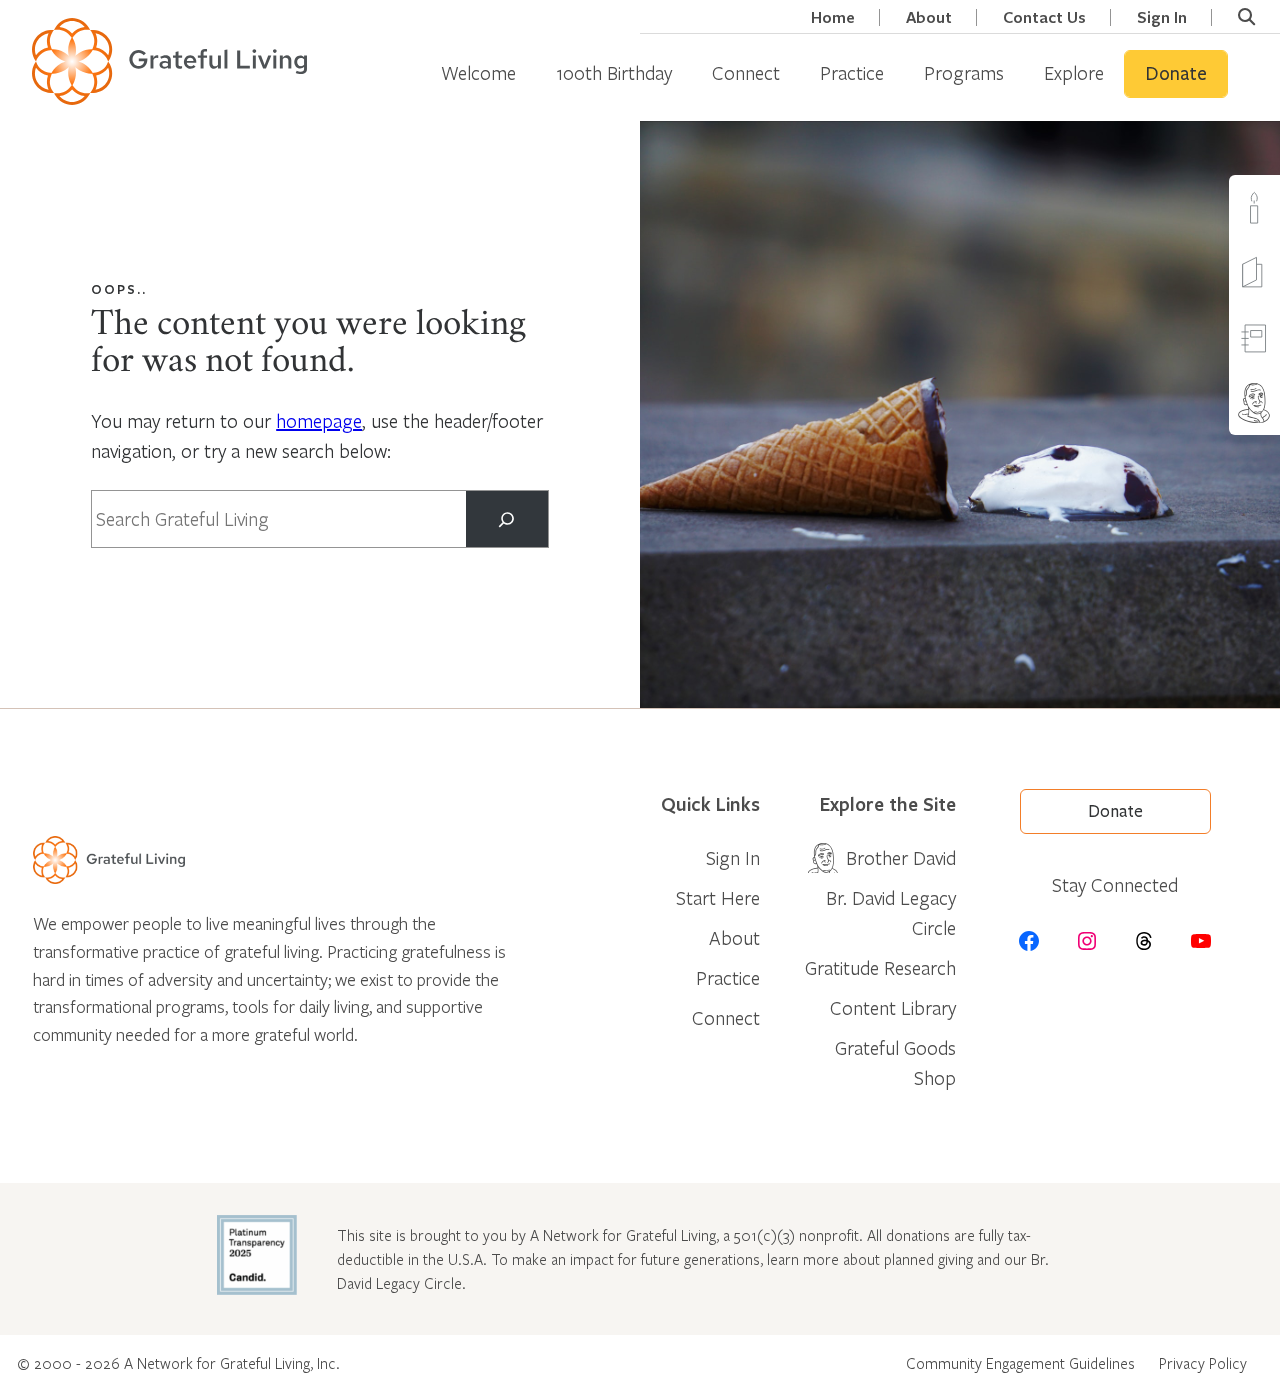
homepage (319, 420)
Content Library (893, 1007)
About (929, 17)
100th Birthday (614, 72)
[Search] (507, 519)
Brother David (901, 857)
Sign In (1162, 17)
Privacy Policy (1203, 1363)
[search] (1246, 17)
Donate (1176, 74)
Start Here (718, 897)
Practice (852, 72)
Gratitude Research (880, 967)
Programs (964, 72)
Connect (746, 72)
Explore (1074, 72)
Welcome (478, 72)
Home (833, 17)
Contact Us (1044, 17)
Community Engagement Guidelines (1020, 1363)
